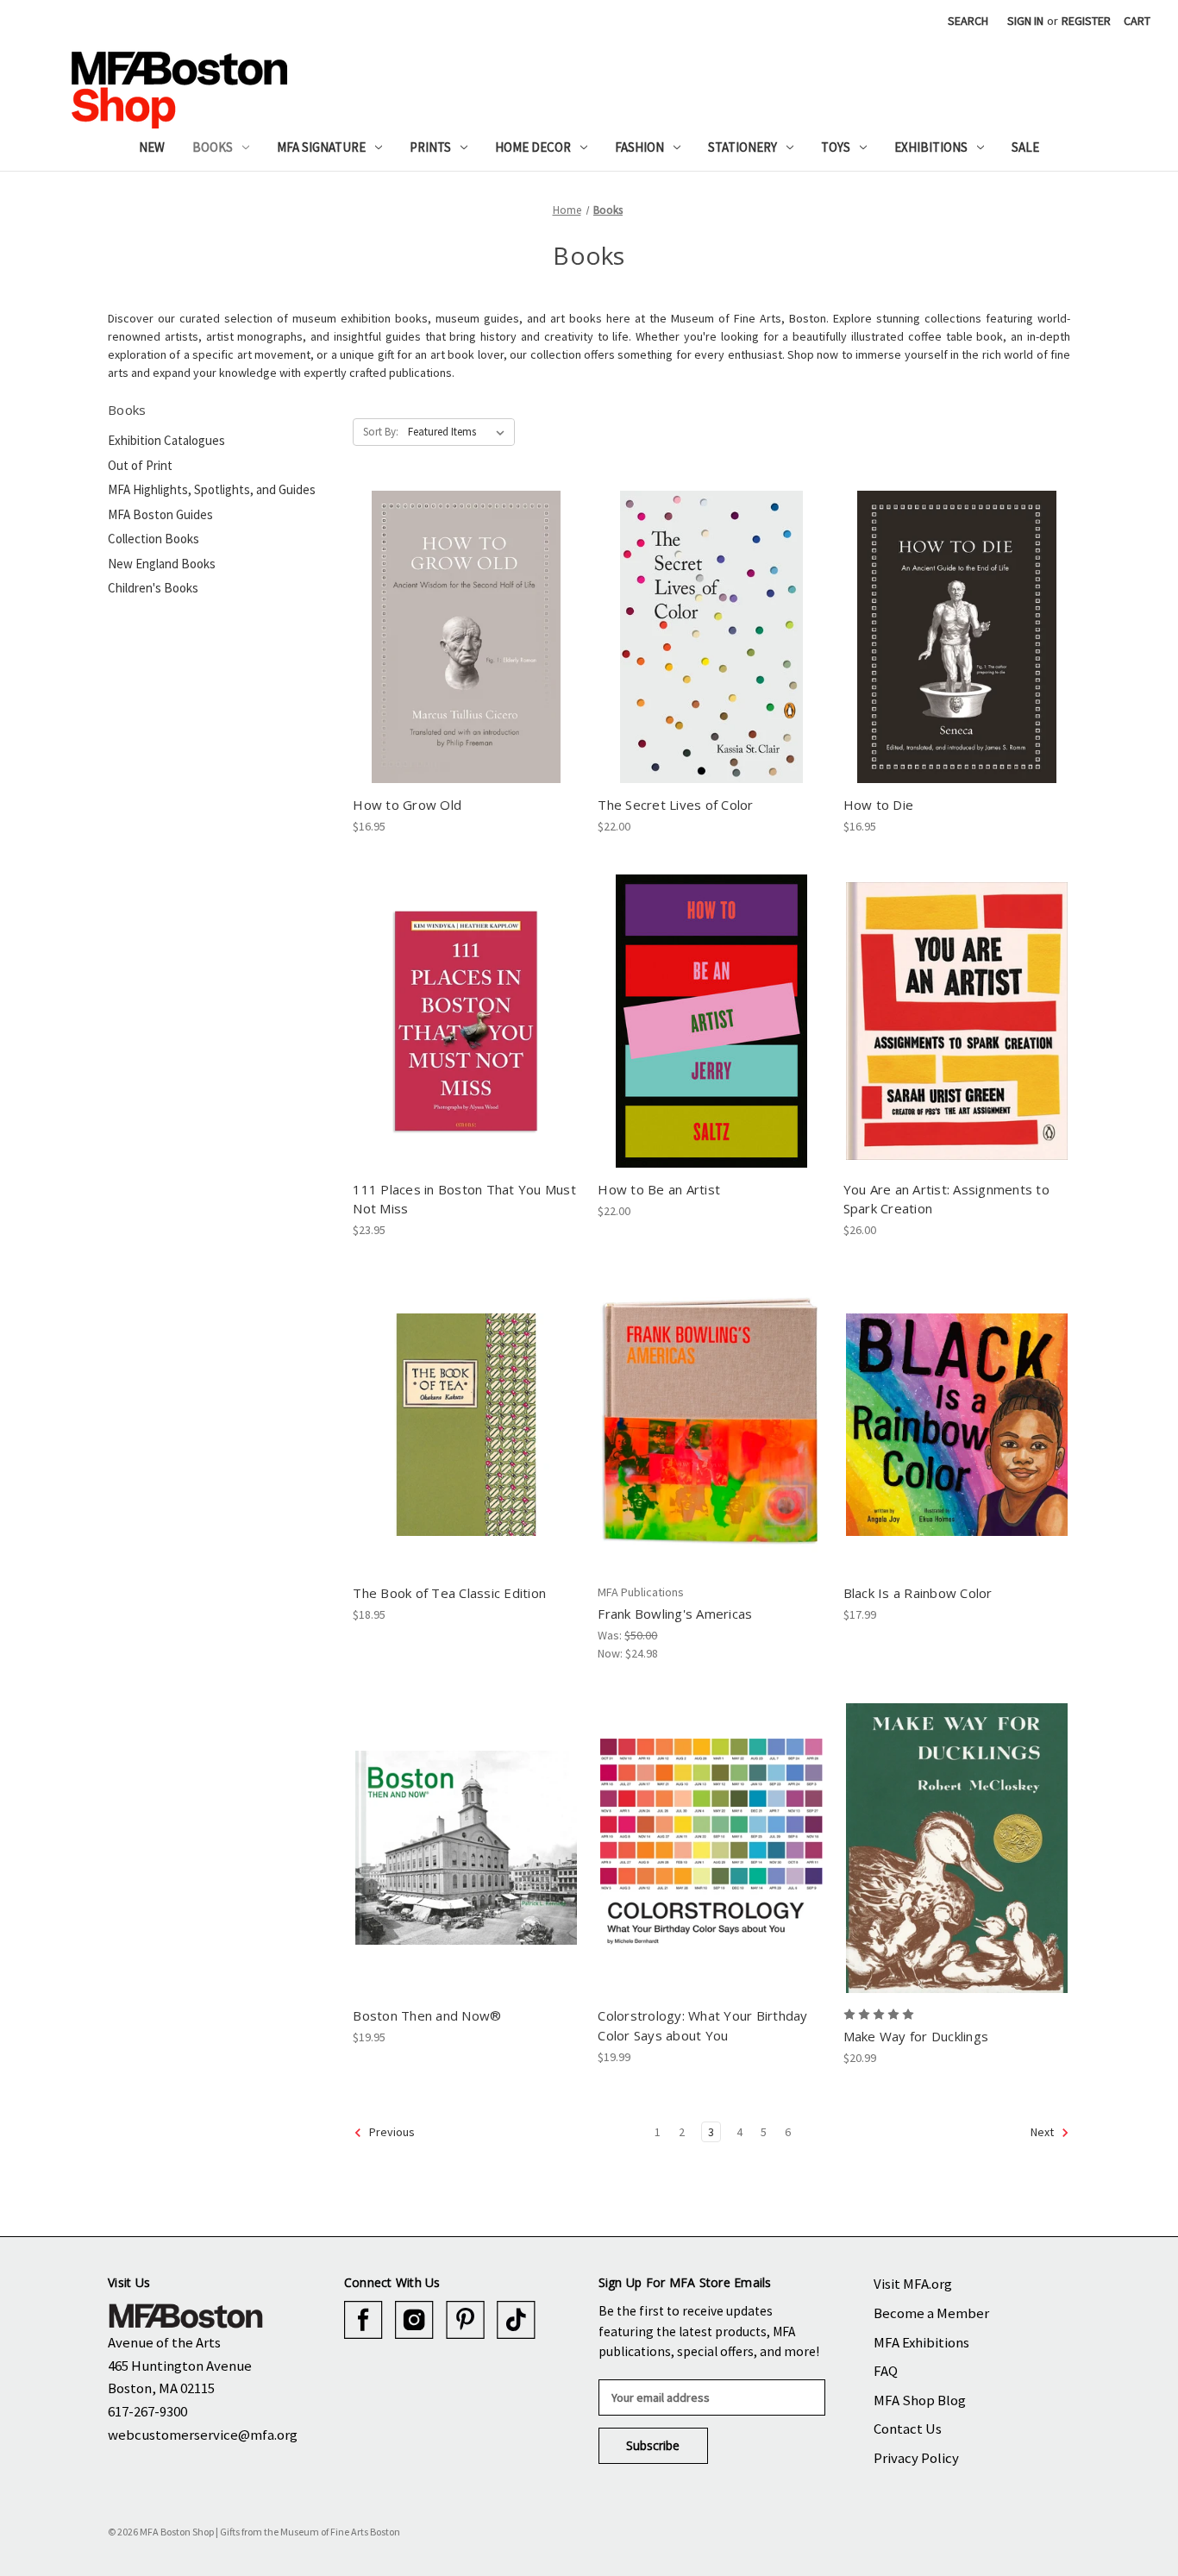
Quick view (465, 622)
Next (1043, 2133)
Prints (430, 147)
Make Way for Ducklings (916, 2036)
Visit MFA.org (913, 2284)
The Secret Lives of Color (675, 805)
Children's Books (153, 588)
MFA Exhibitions (921, 2342)
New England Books (162, 564)
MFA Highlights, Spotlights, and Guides (212, 489)
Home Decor (533, 147)
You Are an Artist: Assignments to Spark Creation (946, 1199)
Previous (391, 2133)
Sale (1025, 147)
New (152, 147)
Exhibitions (931, 147)
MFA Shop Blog (920, 2400)
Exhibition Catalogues (166, 440)
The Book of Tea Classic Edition (449, 1593)
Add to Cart (466, 652)
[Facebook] (363, 2320)
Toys (836, 147)
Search (968, 21)
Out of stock (957, 652)
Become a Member (931, 2313)
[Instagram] (414, 2320)
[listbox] (460, 432)
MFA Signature (321, 147)
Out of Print (140, 465)
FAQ (886, 2371)
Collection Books (154, 539)
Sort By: (381, 432)
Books (213, 147)
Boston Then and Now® (427, 2015)
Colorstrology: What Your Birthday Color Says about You (702, 2025)
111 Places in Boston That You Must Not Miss (464, 1199)
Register (1086, 21)
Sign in (1025, 21)
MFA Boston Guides (160, 514)
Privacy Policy (916, 2458)
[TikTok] (516, 2320)
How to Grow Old (407, 805)
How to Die (879, 805)
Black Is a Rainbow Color (918, 1593)
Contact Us (908, 2429)
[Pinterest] (465, 2320)
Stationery (743, 147)
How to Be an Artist (659, 1189)
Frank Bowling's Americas (675, 1614)
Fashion (639, 147)
